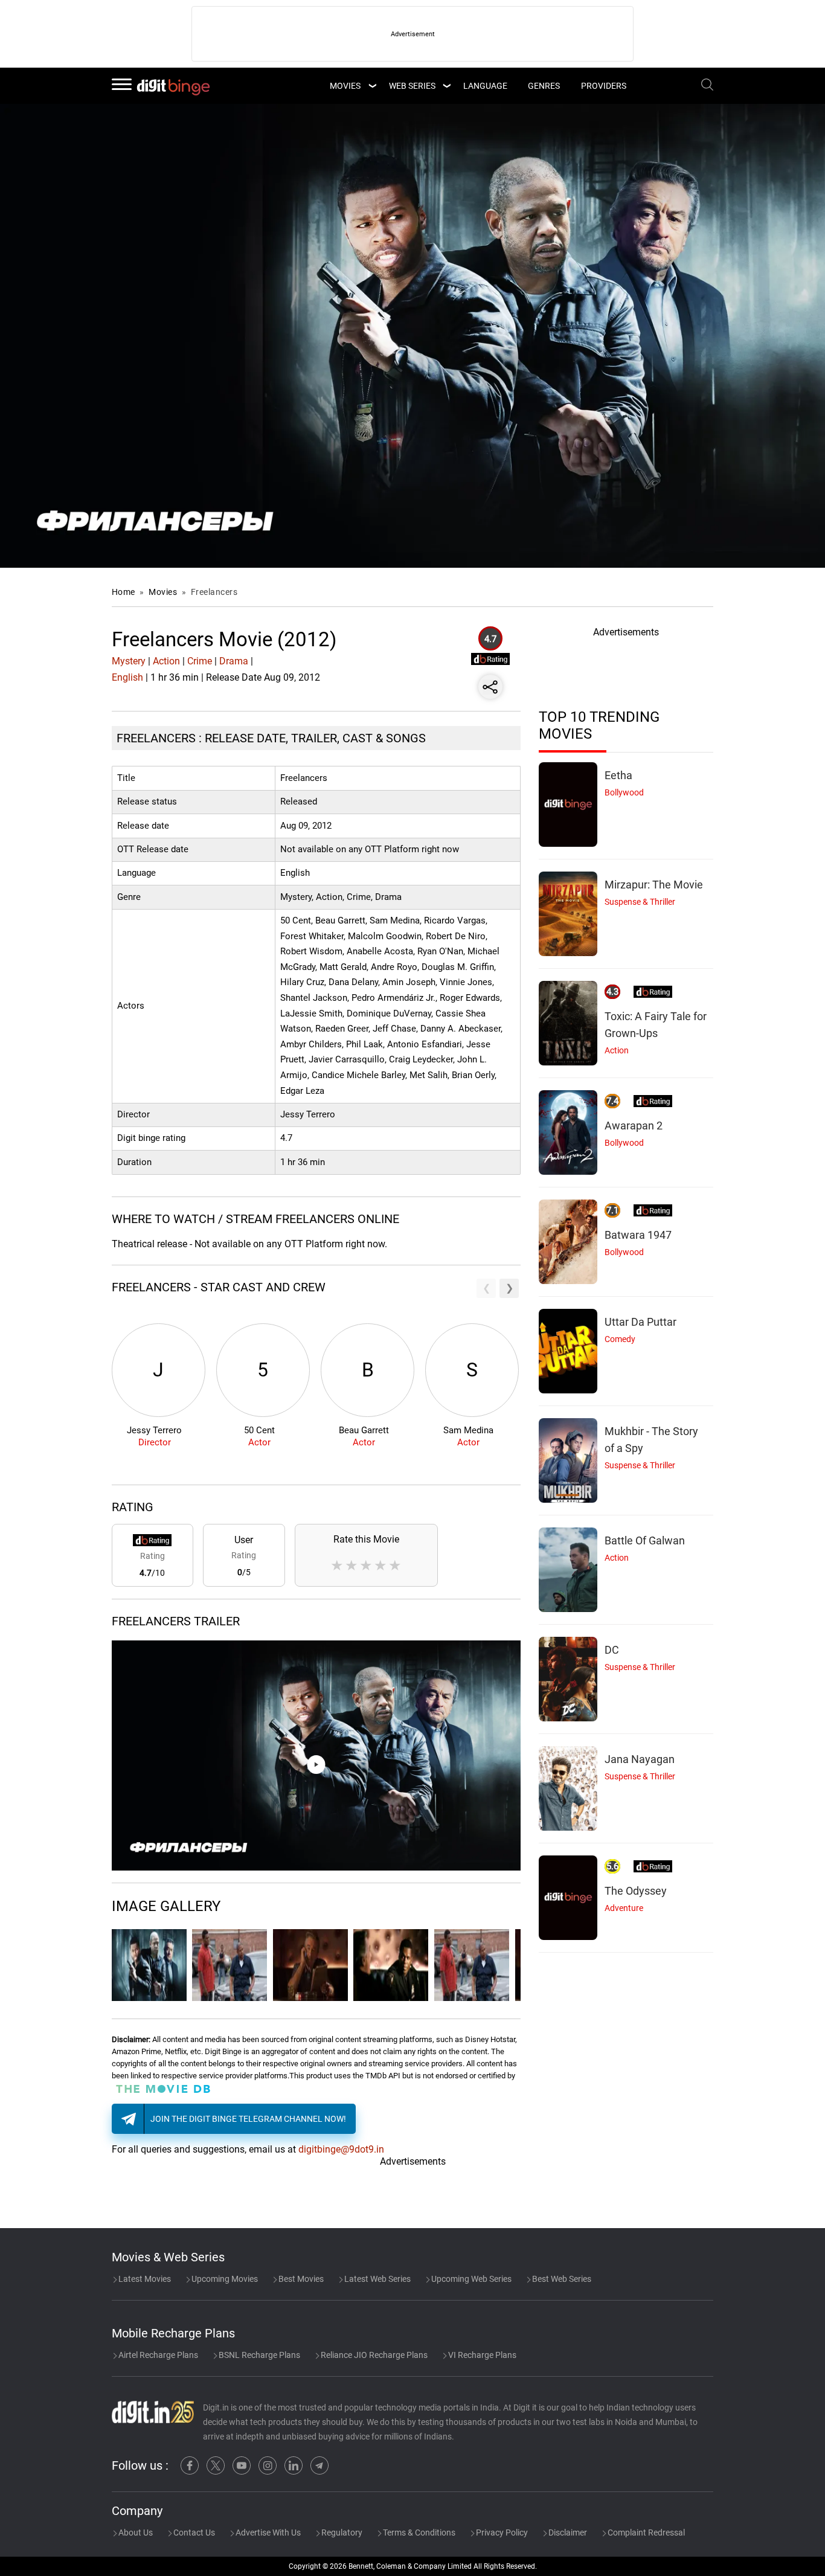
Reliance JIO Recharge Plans (373, 2355)
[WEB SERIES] (446, 86)
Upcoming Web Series (470, 2279)
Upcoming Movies (224, 2279)
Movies (164, 592)
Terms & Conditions (418, 2533)
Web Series (412, 86)
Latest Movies (144, 2279)
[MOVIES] (372, 86)
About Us (135, 2533)
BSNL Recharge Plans (258, 2355)
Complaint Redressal (645, 2533)
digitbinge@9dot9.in (341, 2149)
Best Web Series (561, 2279)
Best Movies (300, 2279)
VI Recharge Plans (481, 2355)
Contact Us (193, 2533)
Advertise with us (267, 2533)
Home (124, 592)
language (485, 86)
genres (544, 86)
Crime (200, 661)
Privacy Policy (501, 2533)
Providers (604, 86)
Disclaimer (567, 2533)
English (127, 677)
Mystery (129, 661)
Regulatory (341, 2533)
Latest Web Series (377, 2279)
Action (166, 661)
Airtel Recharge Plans (157, 2355)
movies (345, 86)
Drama (234, 661)
